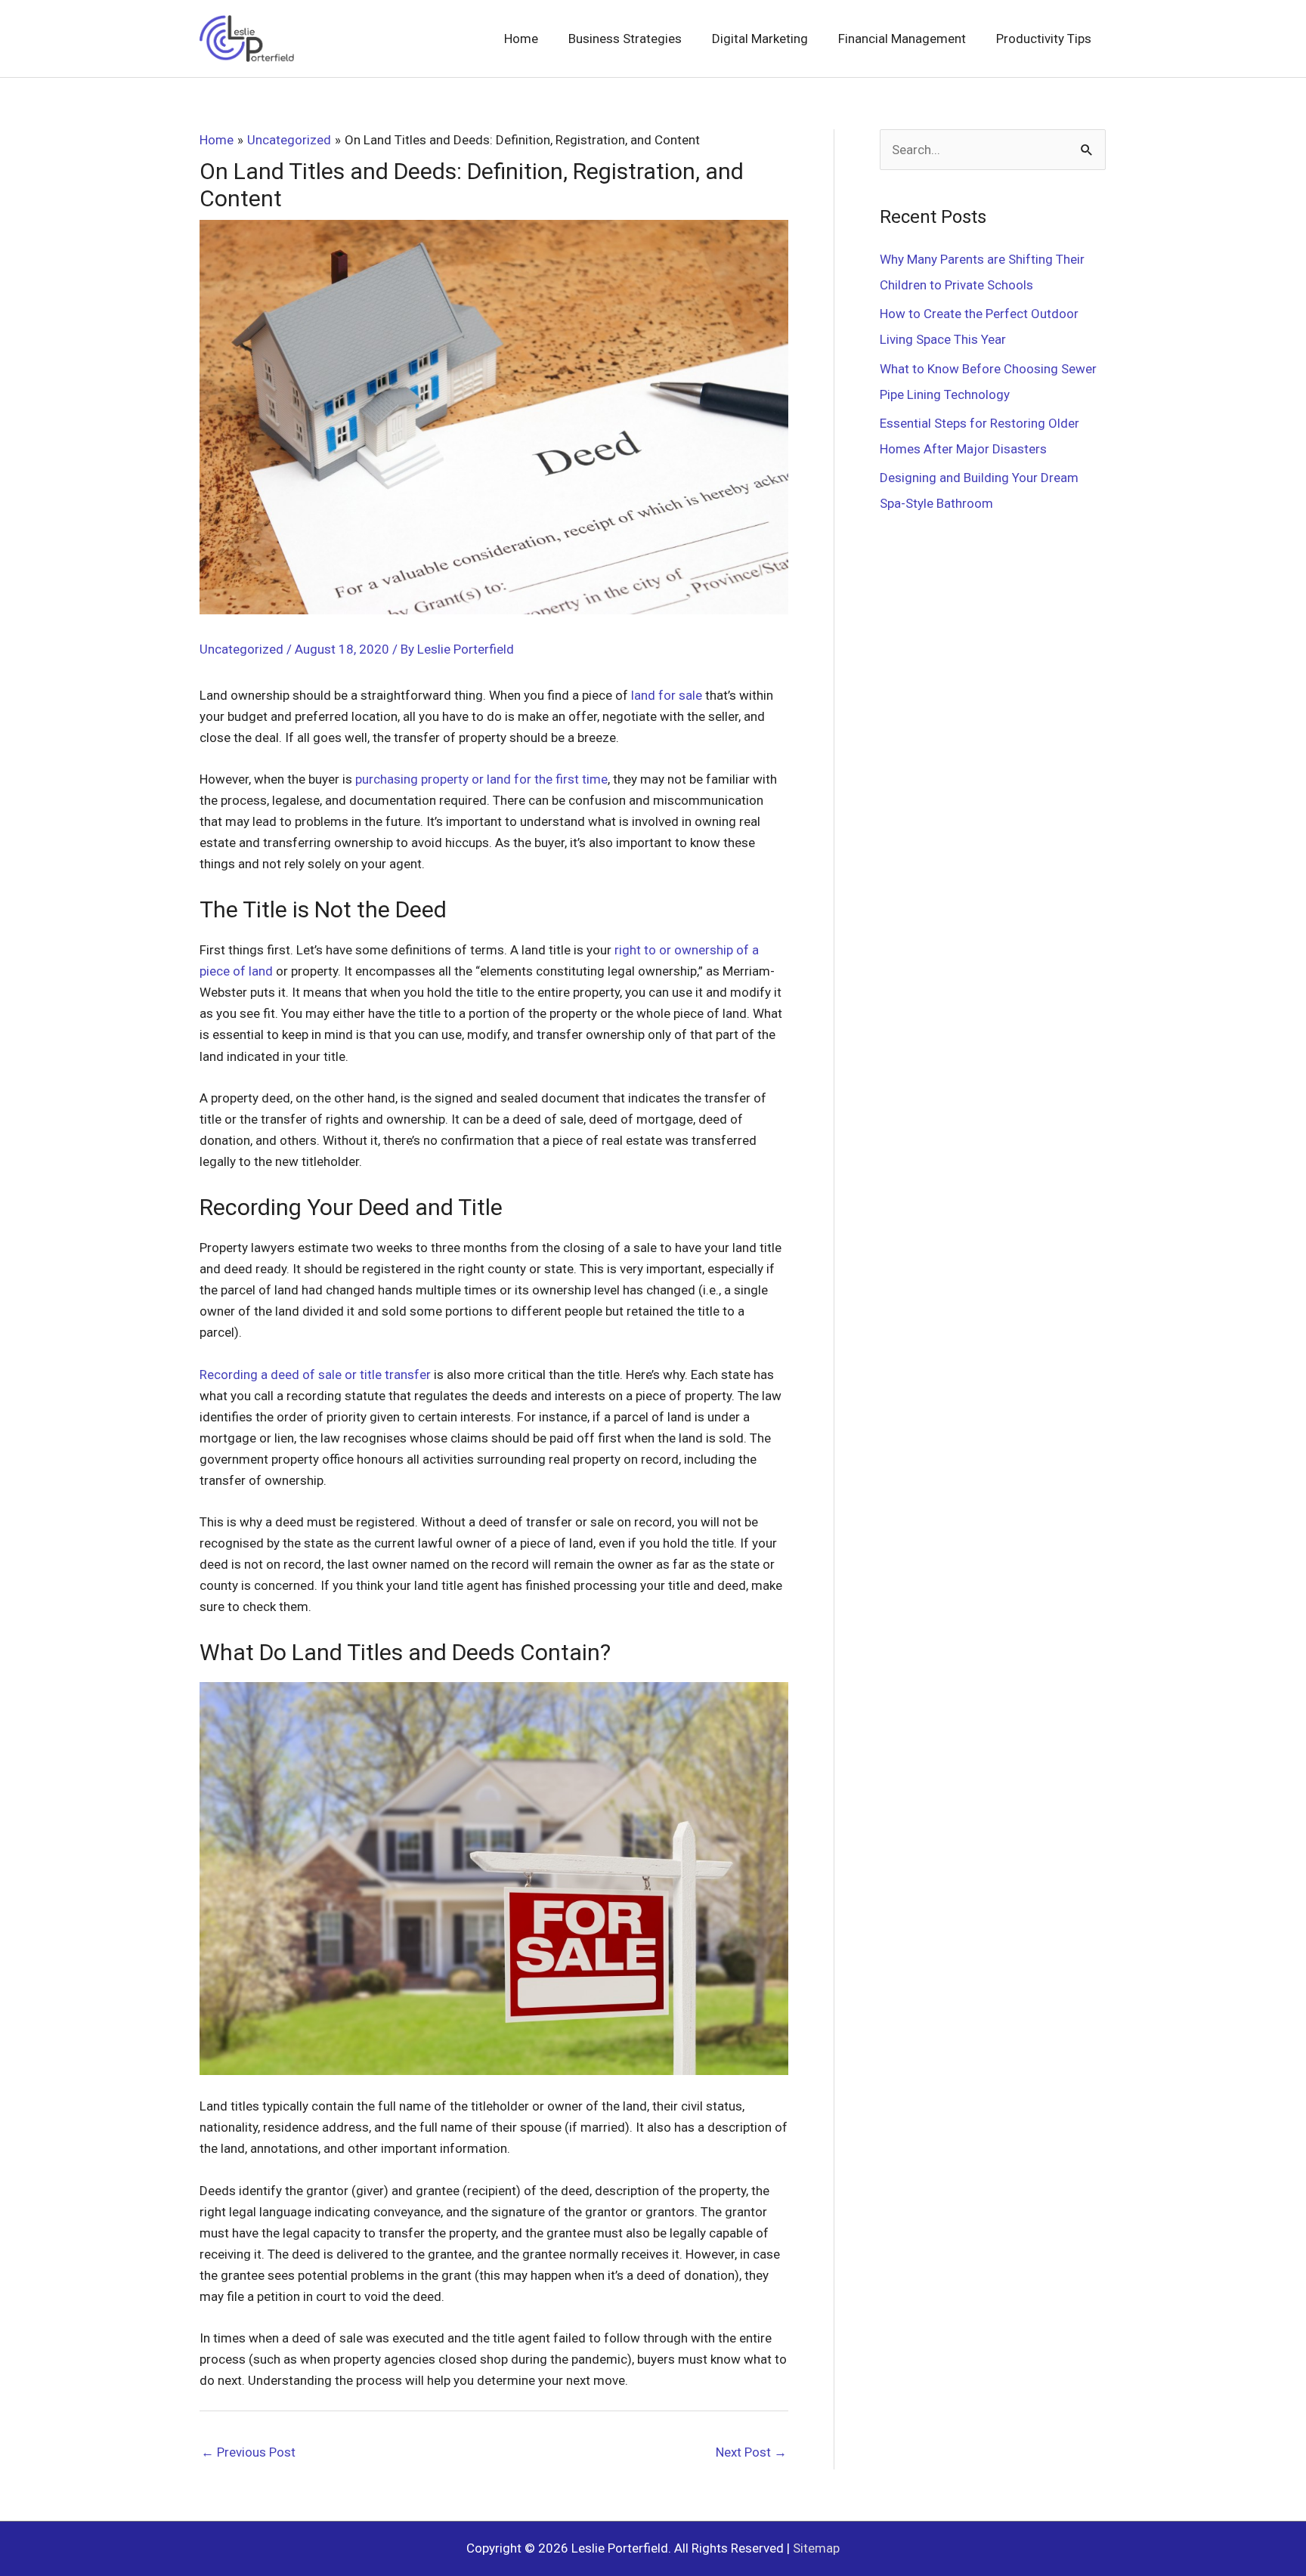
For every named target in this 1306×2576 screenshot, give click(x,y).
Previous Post (248, 2452)
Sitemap (816, 2548)
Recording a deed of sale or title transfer (315, 1375)
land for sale (667, 695)
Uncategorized (241, 649)
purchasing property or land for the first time (481, 779)
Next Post (751, 2452)
